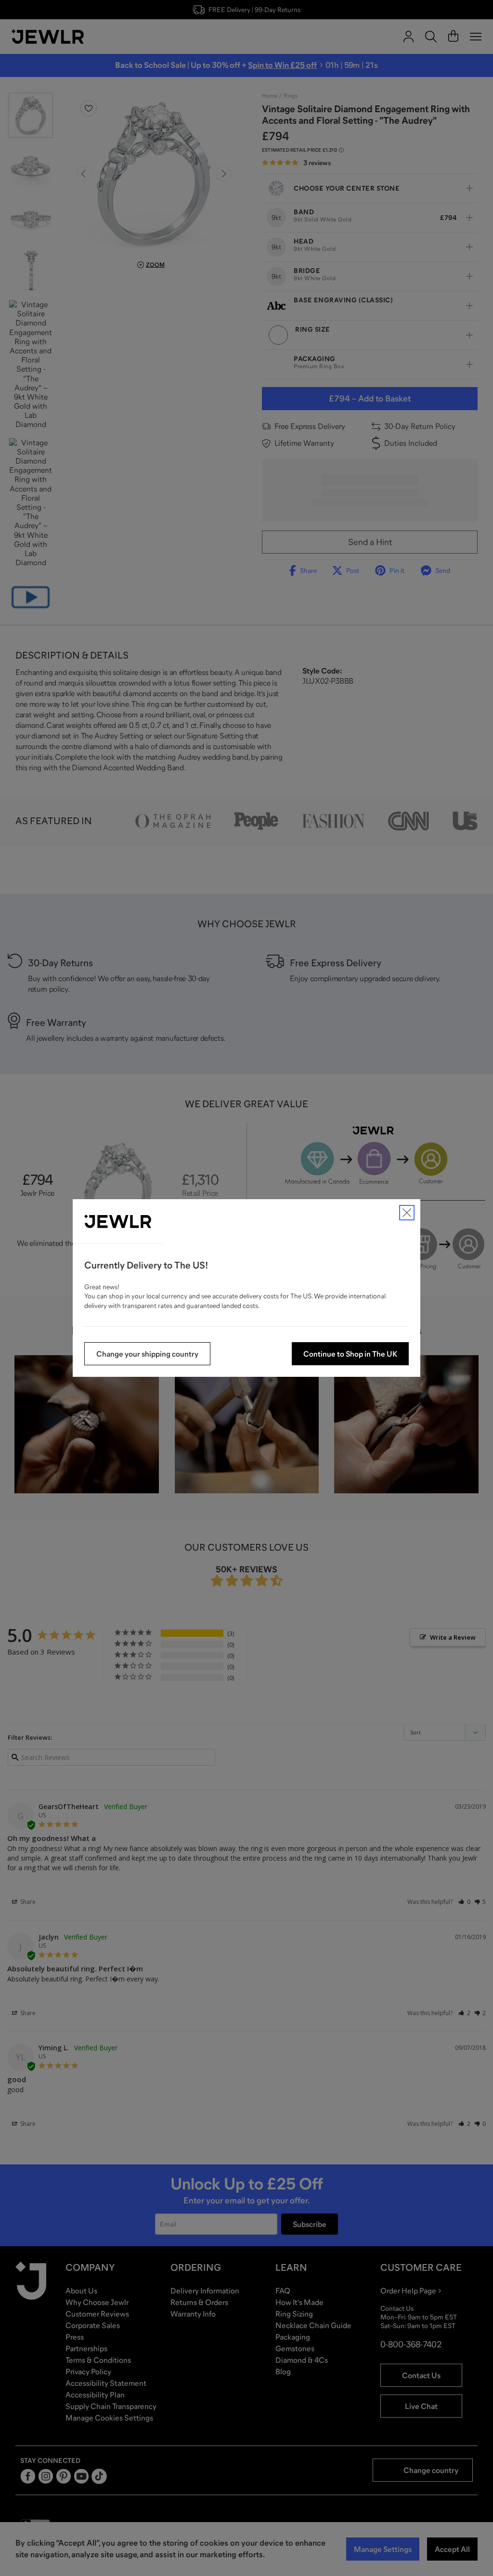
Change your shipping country (147, 1354)
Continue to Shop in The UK (350, 1354)
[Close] (407, 1213)
